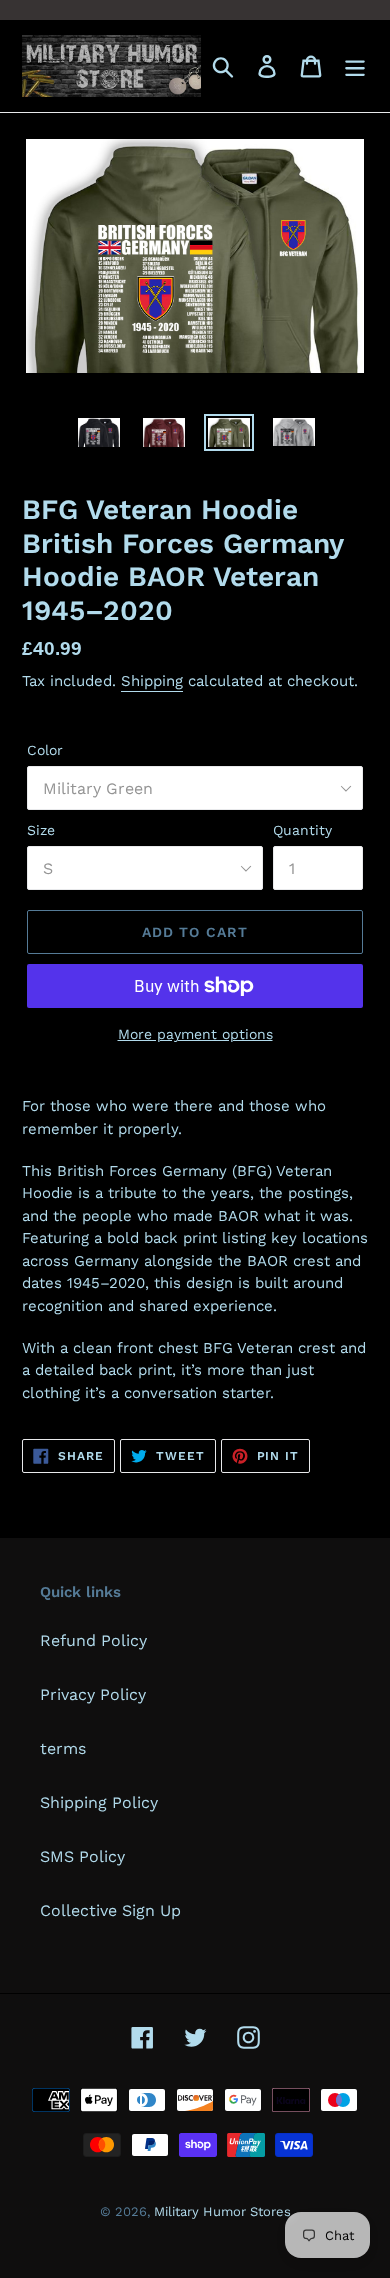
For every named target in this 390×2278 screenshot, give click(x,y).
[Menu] (355, 66)
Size (41, 830)
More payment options (195, 1034)
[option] (99, 436)
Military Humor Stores (222, 2211)
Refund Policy (93, 1640)
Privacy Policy (93, 1694)
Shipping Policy (99, 1802)
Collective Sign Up (110, 1910)
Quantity (302, 830)
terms (63, 1748)
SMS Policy (82, 1856)
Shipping (152, 681)
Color (45, 750)
